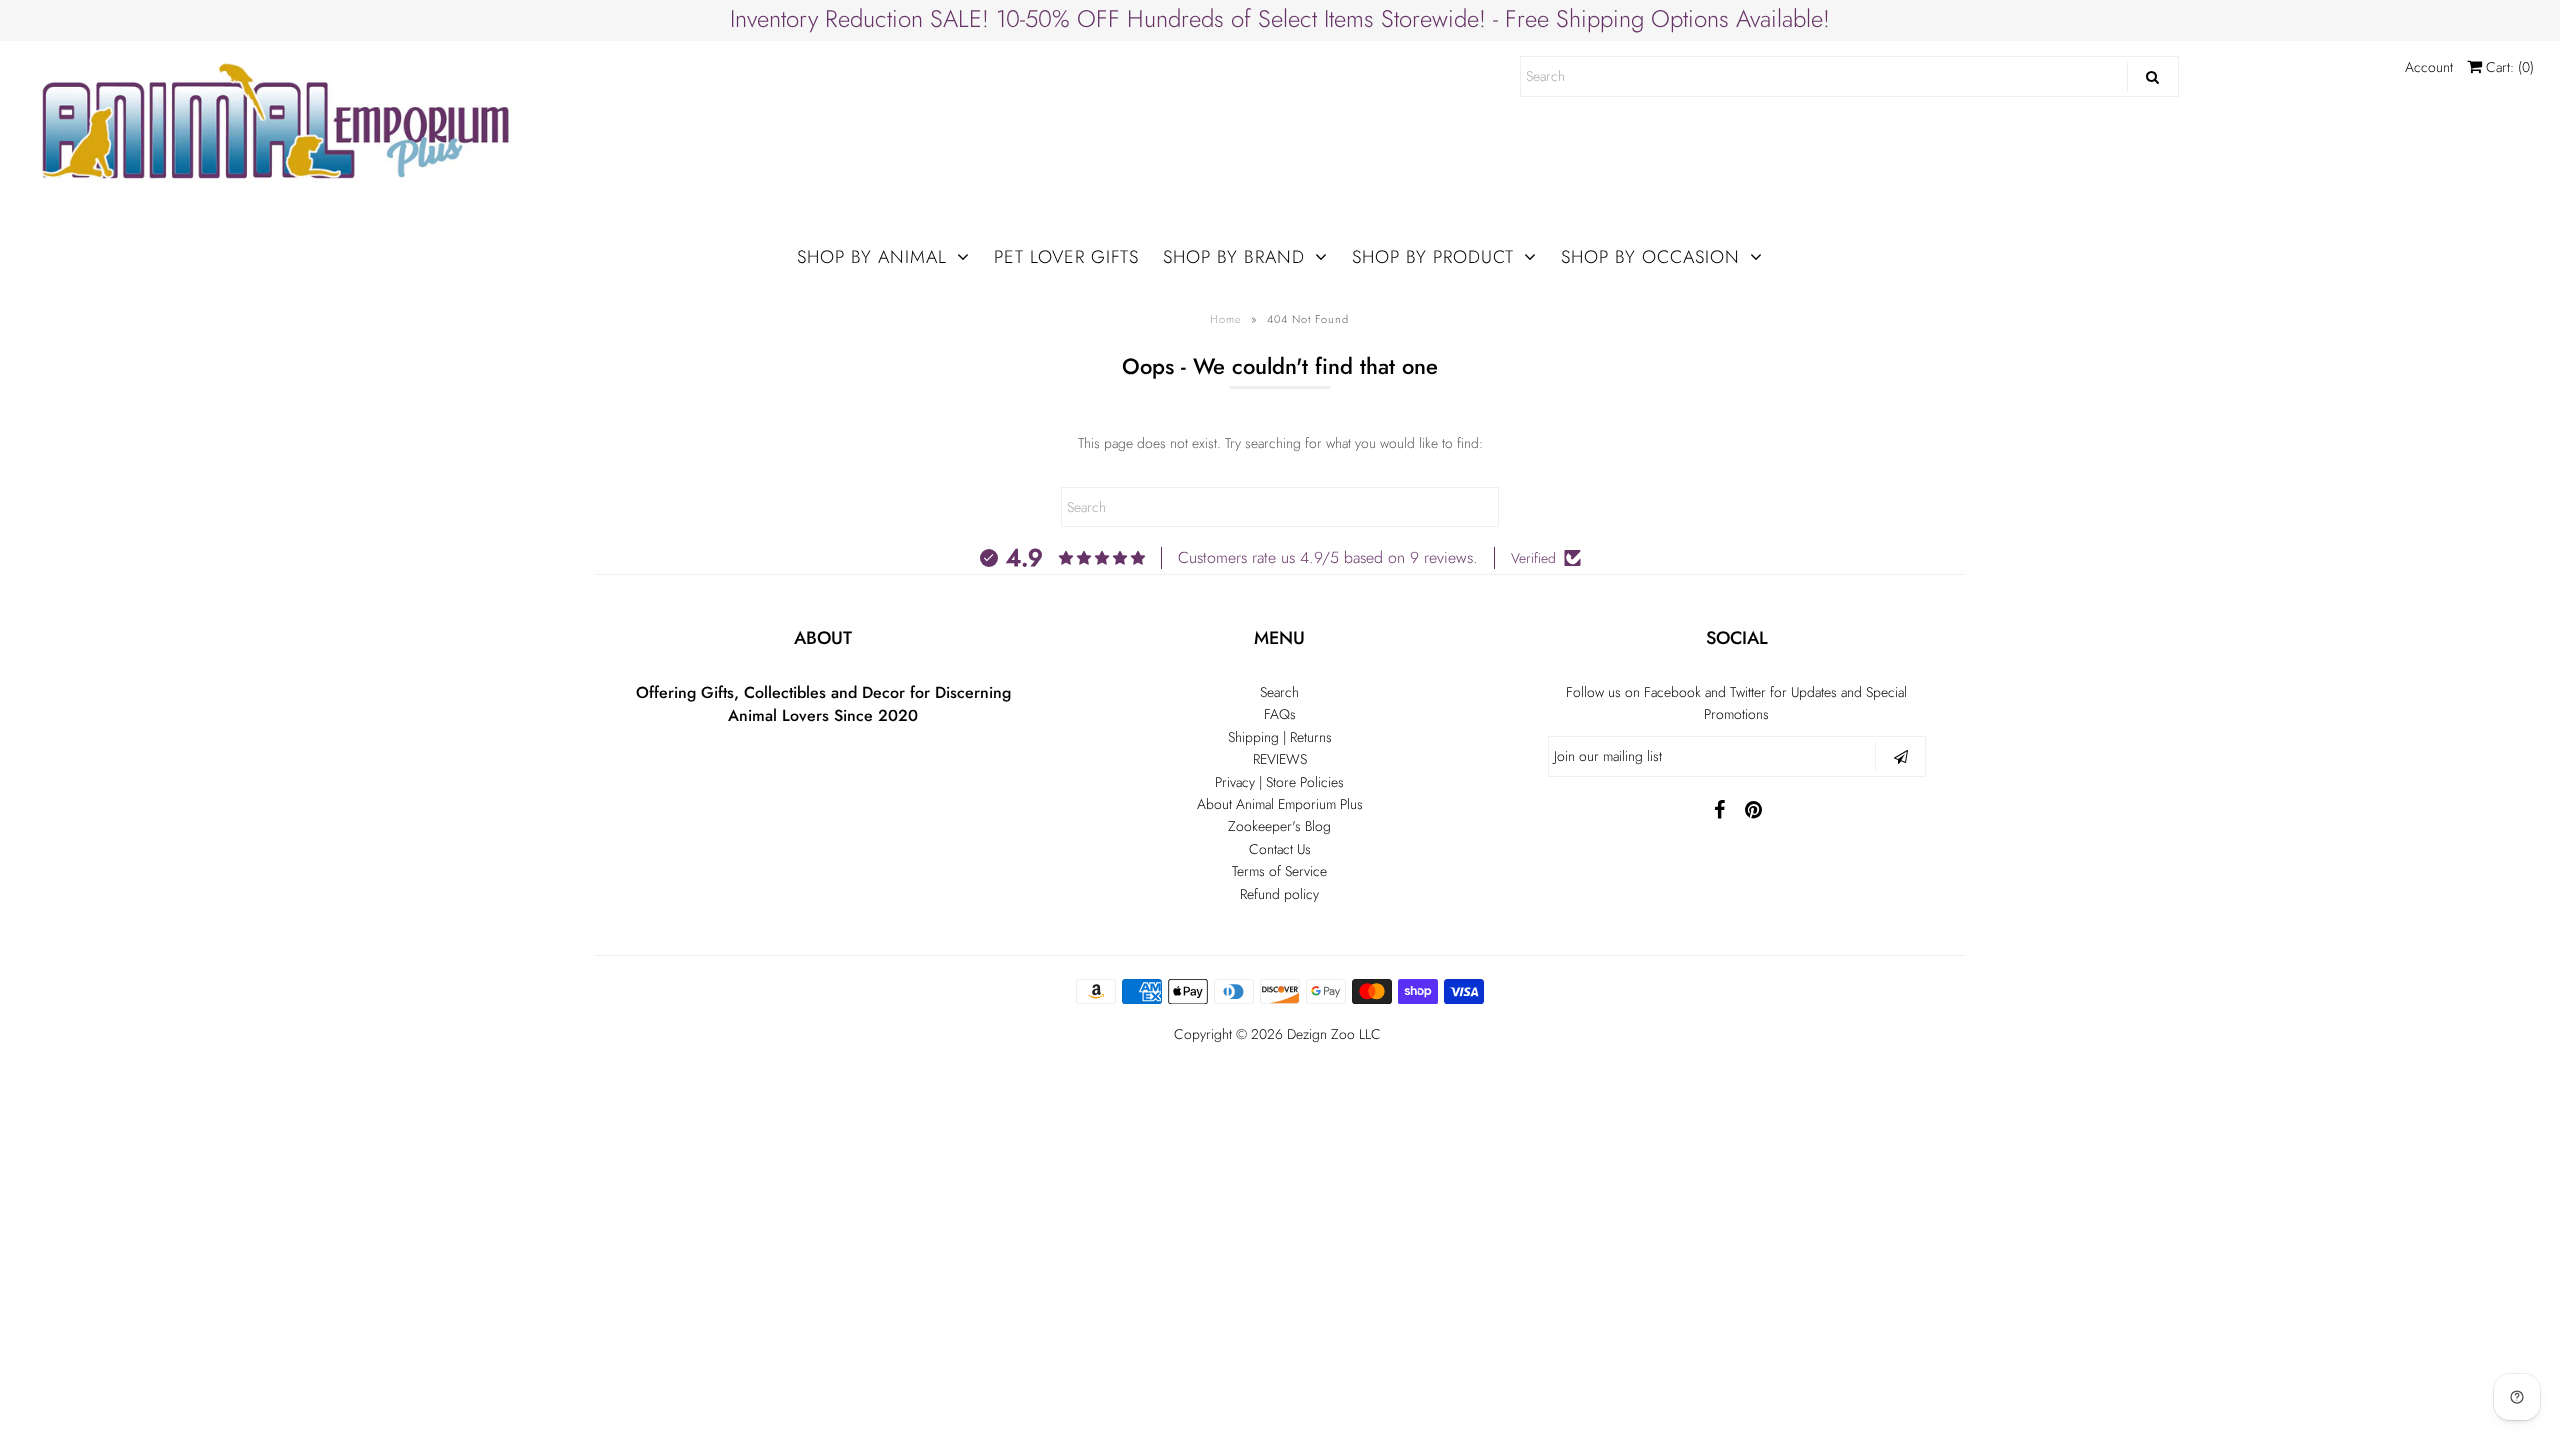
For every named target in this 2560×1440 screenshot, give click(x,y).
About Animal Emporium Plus (1280, 804)
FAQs (1280, 714)
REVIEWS (1280, 759)
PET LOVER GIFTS (1066, 257)
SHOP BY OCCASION (1650, 257)
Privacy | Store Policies (1279, 782)
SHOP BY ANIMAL (872, 257)
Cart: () (2508, 67)
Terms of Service (1279, 871)
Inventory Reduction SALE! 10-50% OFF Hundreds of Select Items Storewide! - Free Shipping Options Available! (1280, 18)
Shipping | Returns (1280, 737)
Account (2429, 67)
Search (1279, 692)
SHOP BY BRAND (1234, 257)
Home (1226, 319)
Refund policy (1279, 894)
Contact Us (1280, 849)
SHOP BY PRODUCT (1433, 257)
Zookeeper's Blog (1279, 826)
